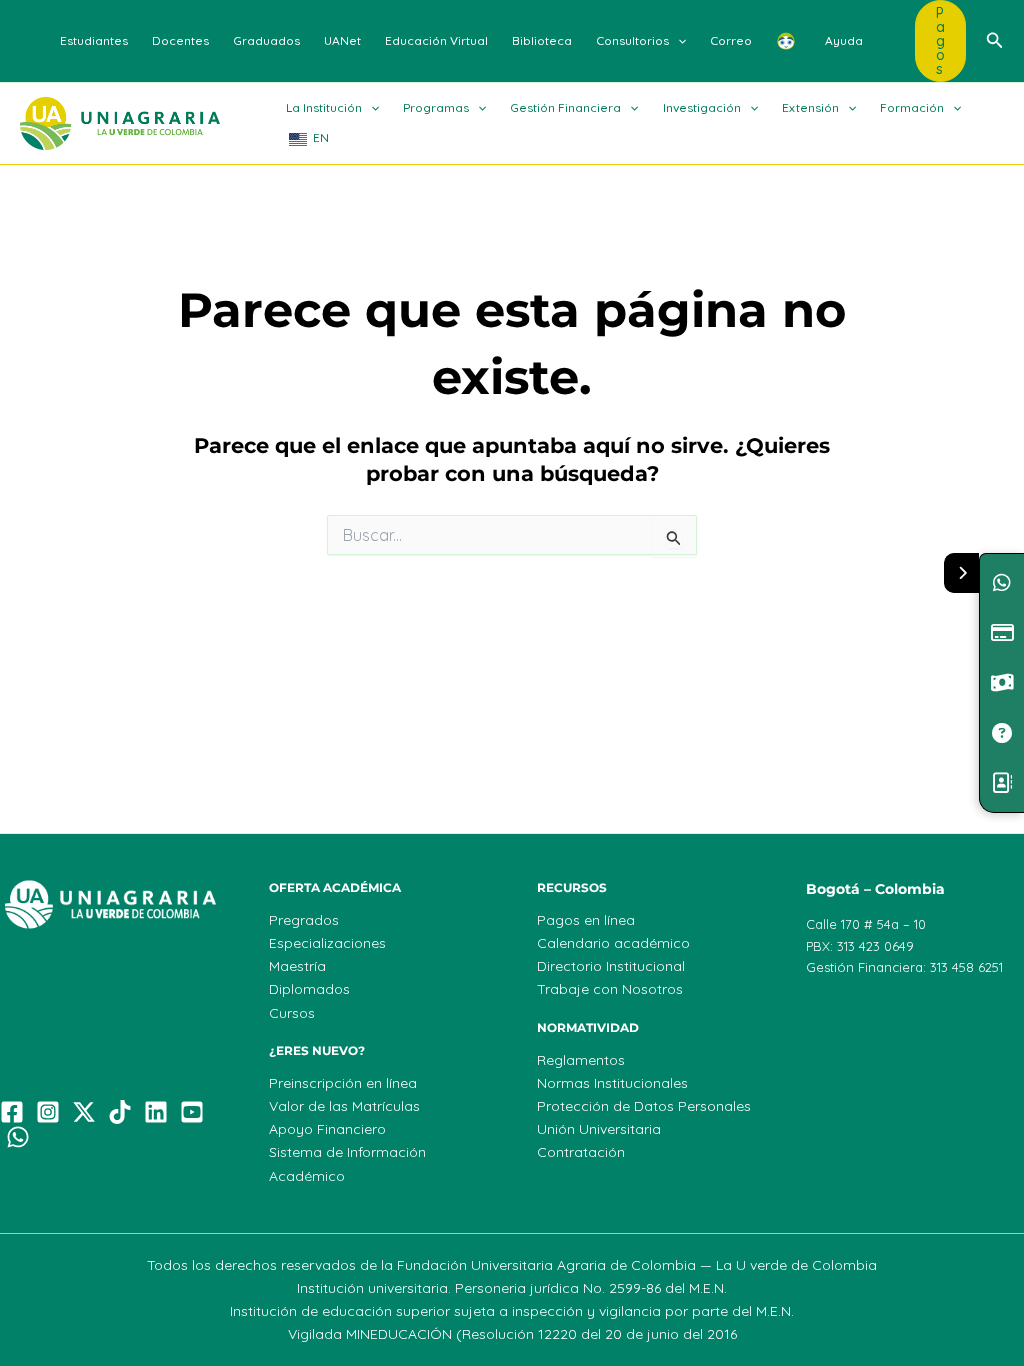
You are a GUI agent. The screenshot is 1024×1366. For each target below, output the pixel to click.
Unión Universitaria (599, 1129)
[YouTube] (192, 1112)
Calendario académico (613, 943)
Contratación (581, 1152)
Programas (436, 107)
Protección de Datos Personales (644, 1106)
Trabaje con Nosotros (610, 989)
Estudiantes (94, 40)
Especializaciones (327, 943)
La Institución (324, 107)
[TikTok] (120, 1112)
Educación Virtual (436, 40)
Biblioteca (542, 40)
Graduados (266, 40)
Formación (912, 107)
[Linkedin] (156, 1112)
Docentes (180, 40)
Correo (731, 40)
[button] (677, 41)
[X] (84, 1112)
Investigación (702, 107)
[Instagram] (48, 1112)
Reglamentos (581, 1060)
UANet (342, 40)
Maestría (297, 966)
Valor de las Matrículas (344, 1106)
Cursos (292, 1013)
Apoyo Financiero (327, 1129)
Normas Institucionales (612, 1083)
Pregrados (304, 920)
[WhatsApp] (18, 1137)
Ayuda (844, 40)
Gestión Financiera (565, 107)
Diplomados (309, 989)
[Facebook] (12, 1112)
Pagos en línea (586, 920)
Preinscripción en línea (343, 1083)
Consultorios (632, 40)
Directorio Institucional (611, 966)
